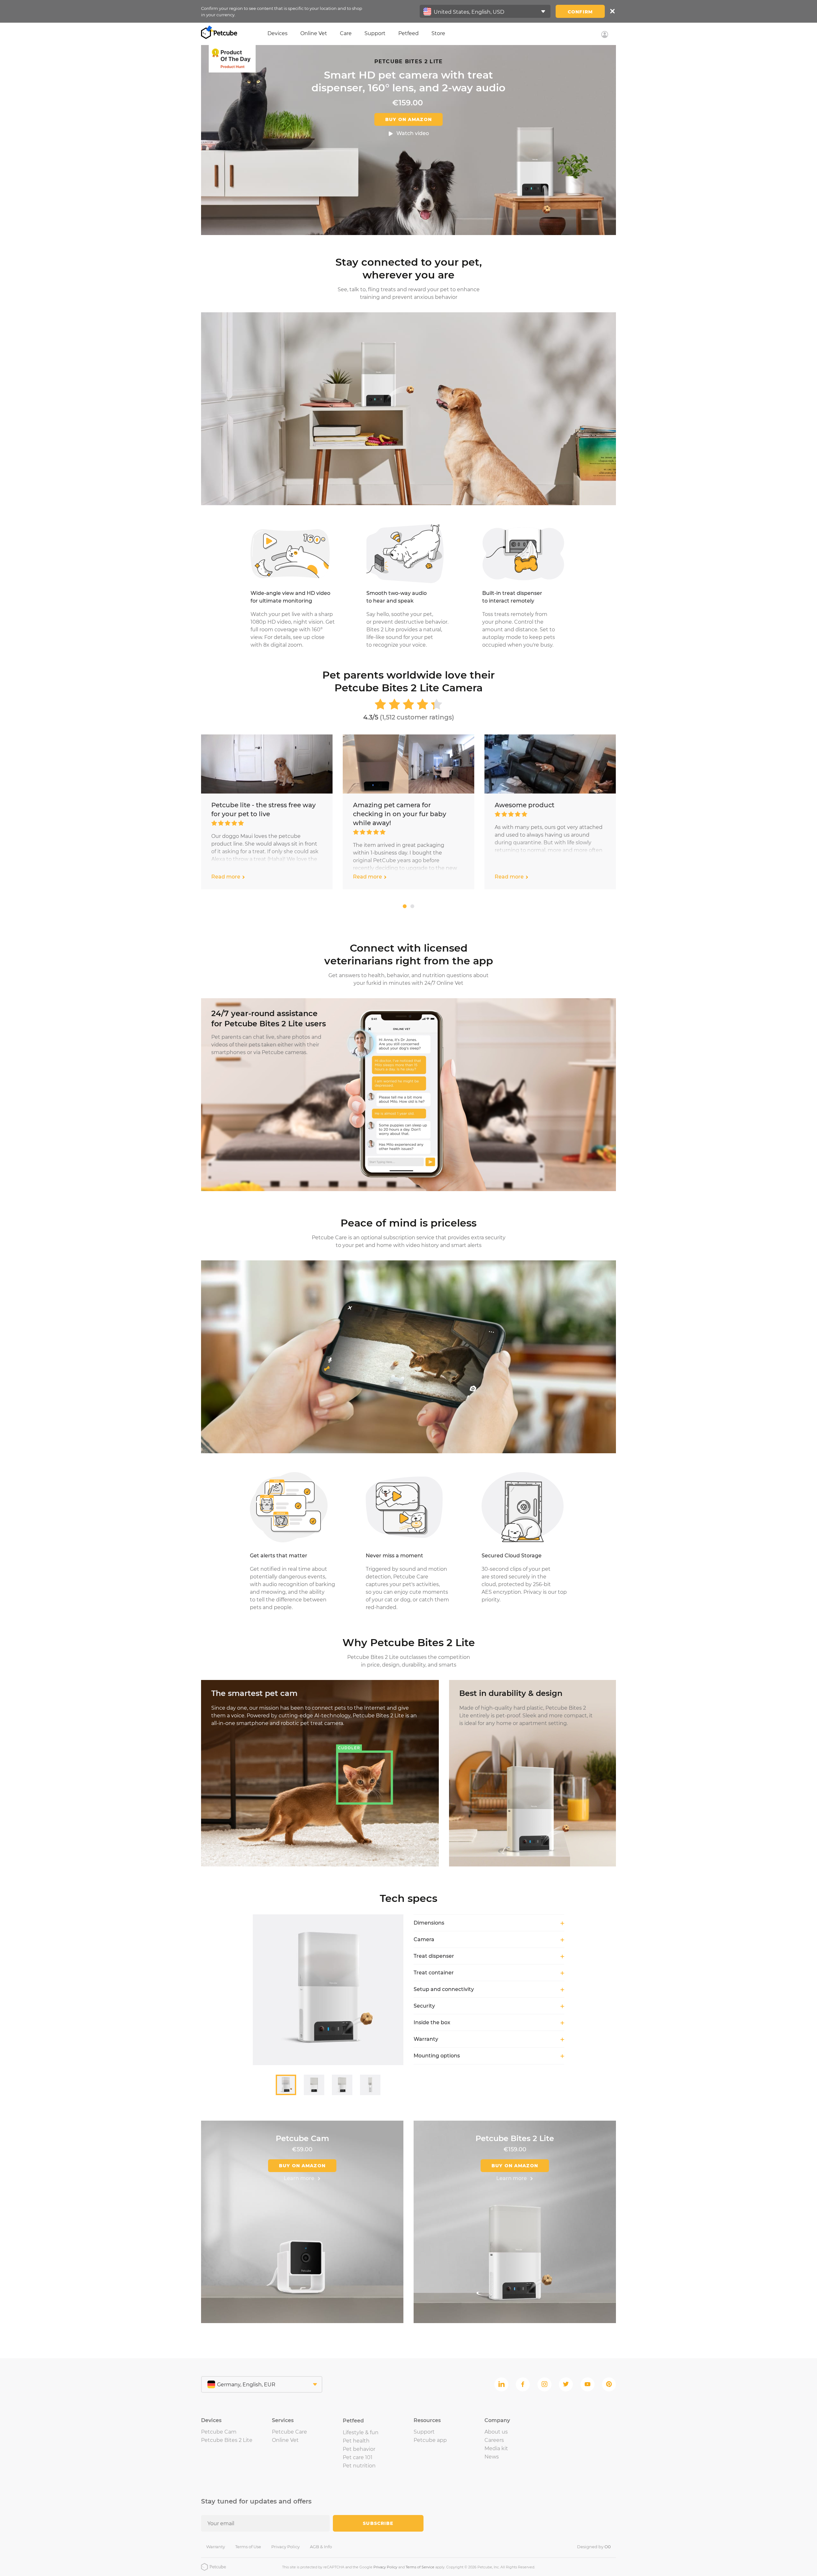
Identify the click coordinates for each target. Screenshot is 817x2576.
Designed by (594, 2547)
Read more (226, 877)
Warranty (216, 2547)
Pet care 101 (358, 2457)
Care (346, 33)
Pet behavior (359, 2449)
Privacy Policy (285, 2547)
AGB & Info (321, 2547)
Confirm (580, 12)
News (492, 2457)
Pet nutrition (359, 2466)
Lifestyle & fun (361, 2432)
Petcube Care (289, 2432)
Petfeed (408, 33)
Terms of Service (420, 2567)
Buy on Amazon (408, 119)
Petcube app (430, 2440)
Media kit (496, 2448)
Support (375, 33)
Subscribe (378, 2523)
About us (496, 2432)
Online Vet (314, 33)
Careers (494, 2440)
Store (438, 33)
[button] (405, 906)
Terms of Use (248, 2547)
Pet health (356, 2441)
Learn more (299, 2178)
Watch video (413, 133)
